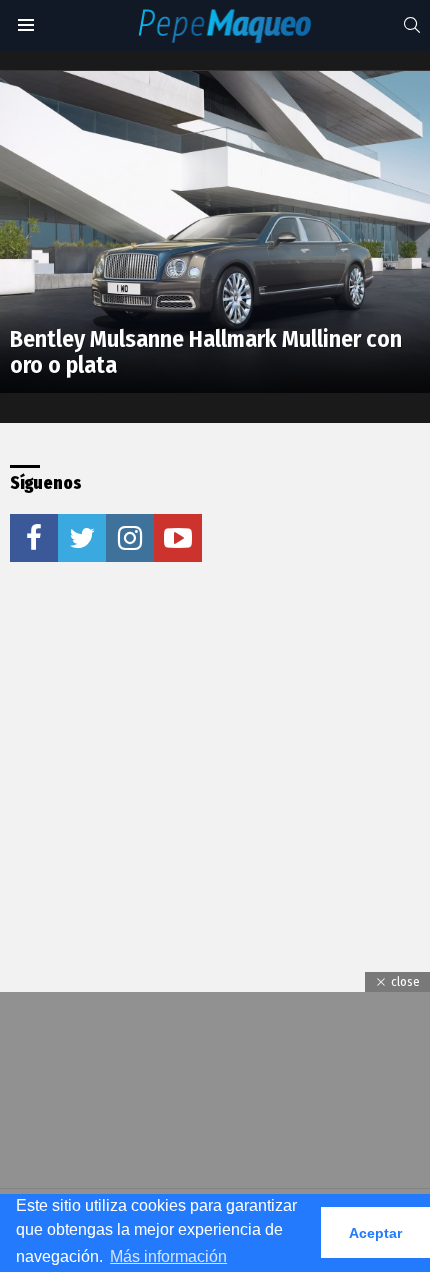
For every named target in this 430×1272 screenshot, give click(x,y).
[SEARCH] (412, 25)
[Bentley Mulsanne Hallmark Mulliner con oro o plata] (215, 232)
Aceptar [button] (375, 1233)
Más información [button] (168, 1256)
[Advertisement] (160, 729)
